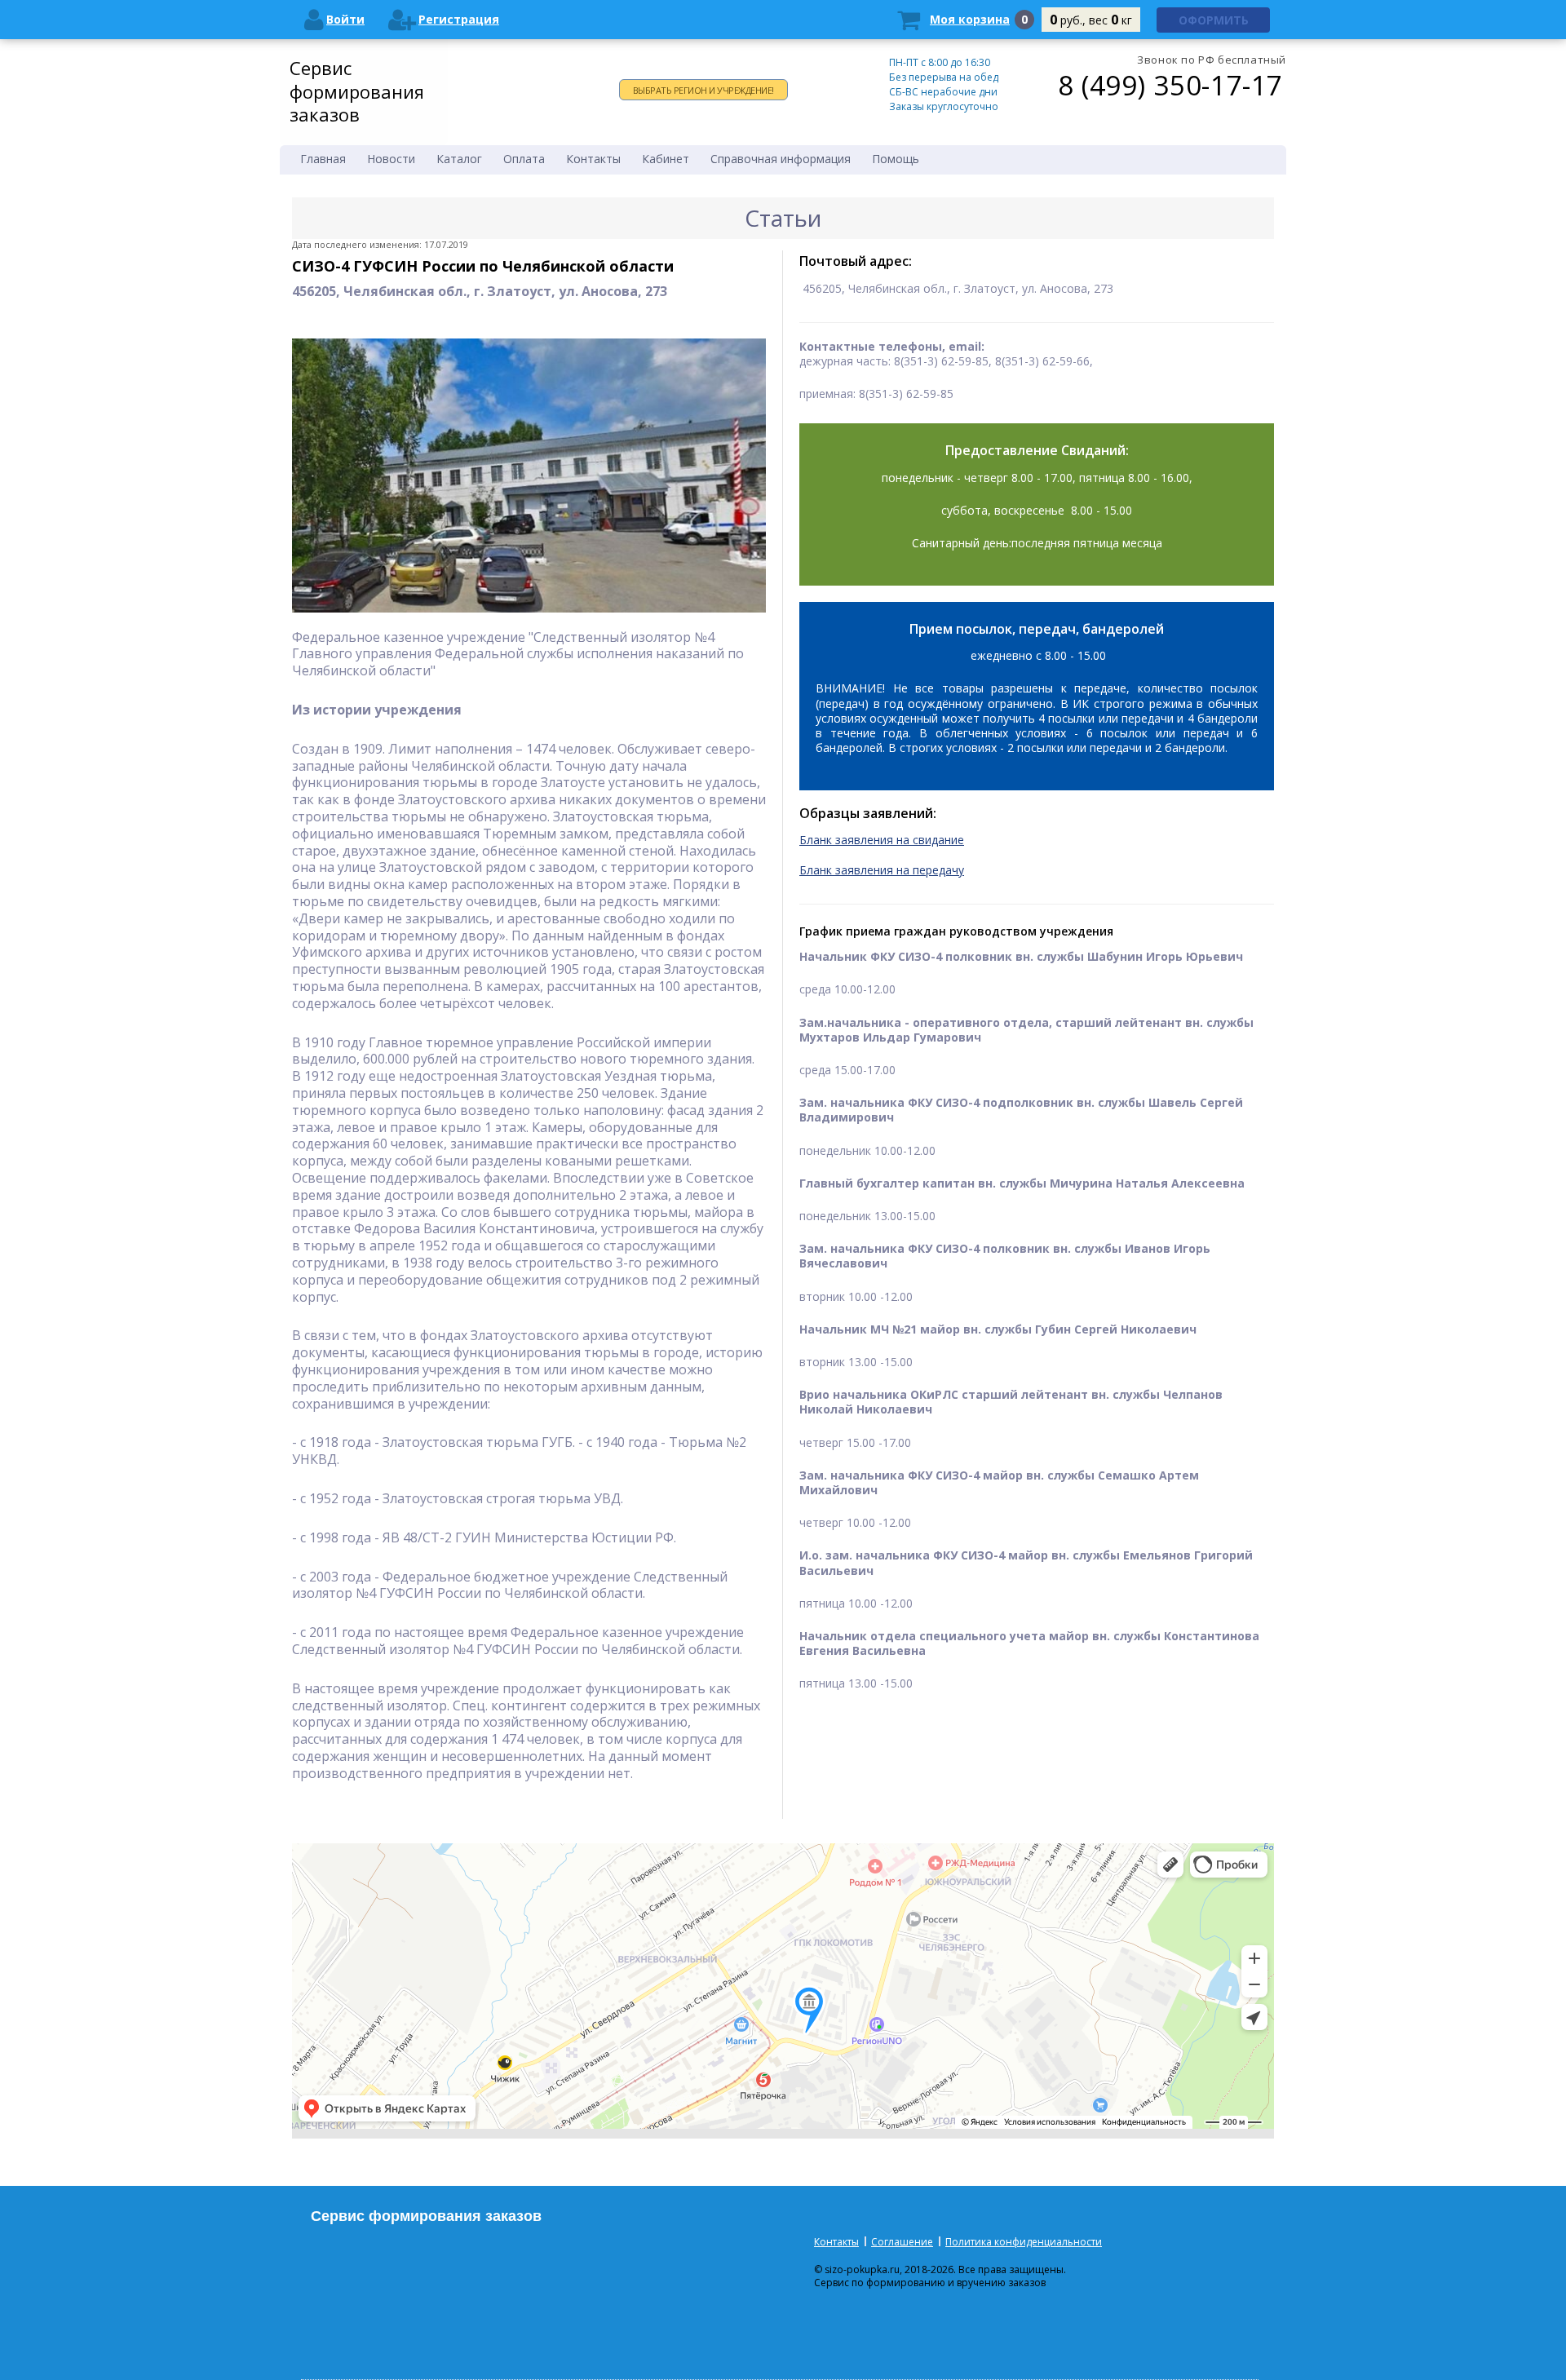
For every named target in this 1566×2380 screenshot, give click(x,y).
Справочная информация (781, 159)
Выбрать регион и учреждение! (703, 90)
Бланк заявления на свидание (882, 840)
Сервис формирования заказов (357, 91)
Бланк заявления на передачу (882, 870)
